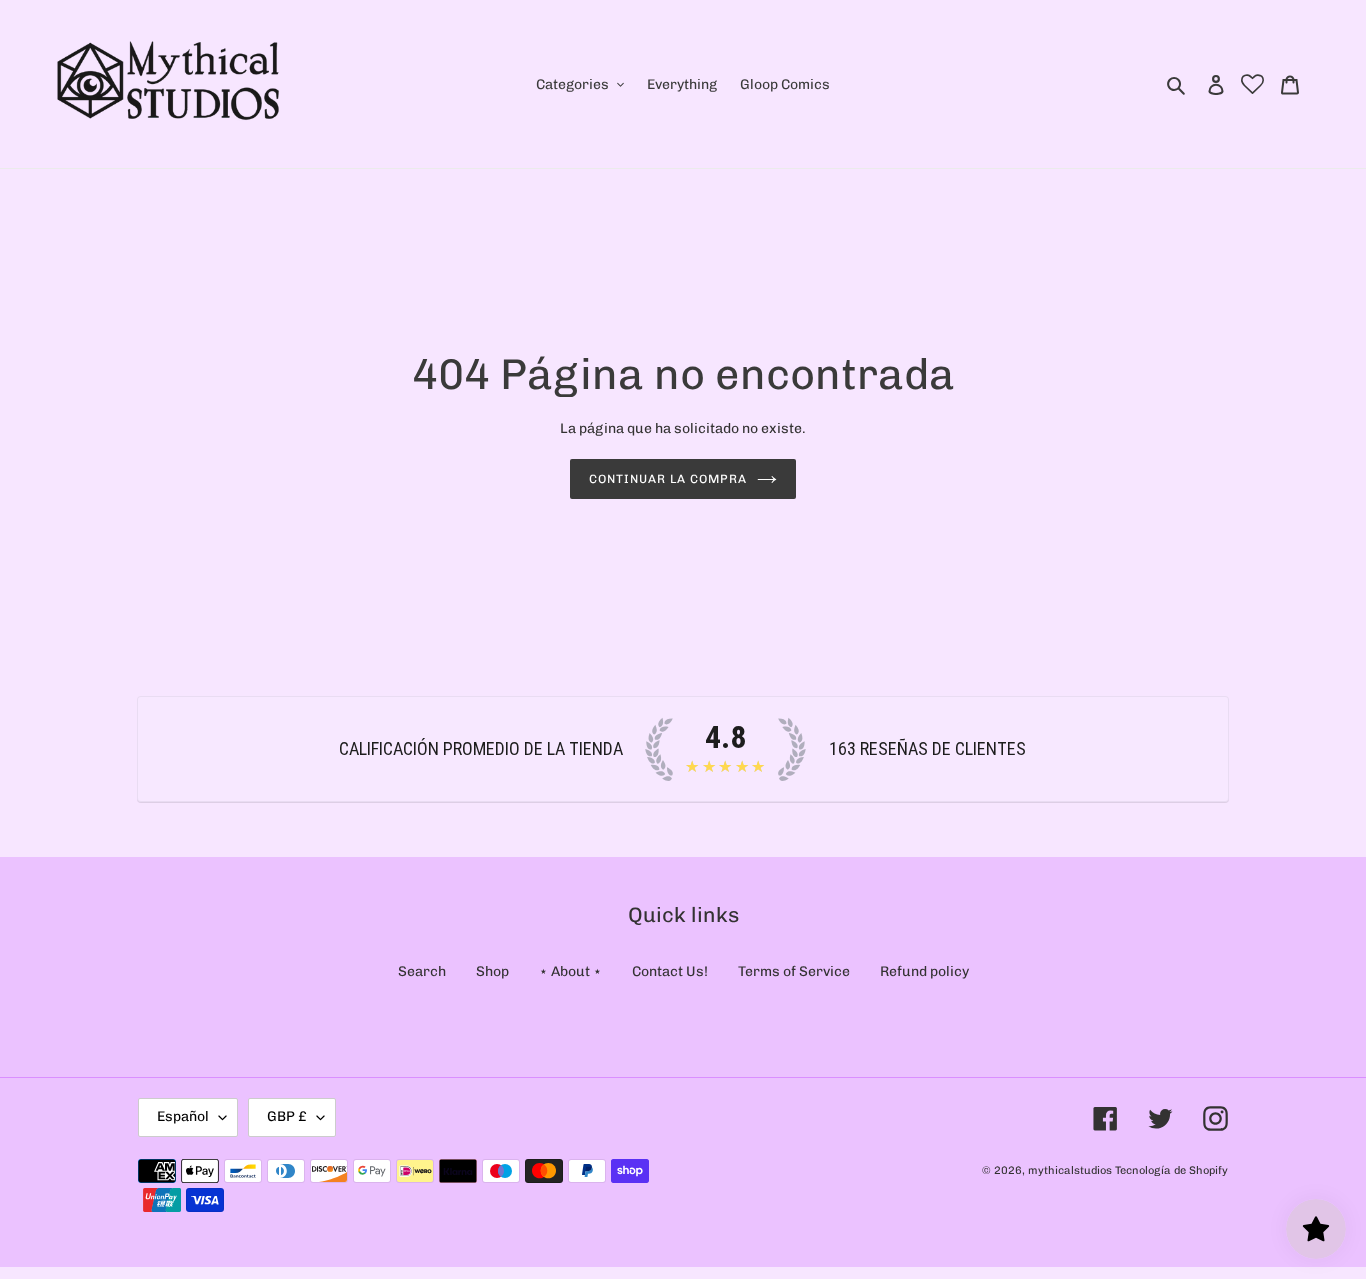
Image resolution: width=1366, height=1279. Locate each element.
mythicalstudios (1070, 1170)
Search (422, 971)
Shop (492, 971)
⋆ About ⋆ (570, 971)
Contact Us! (670, 971)
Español (183, 1116)
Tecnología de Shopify (1171, 1170)
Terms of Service (794, 971)
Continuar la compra (667, 479)
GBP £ (287, 1116)
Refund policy (924, 971)
